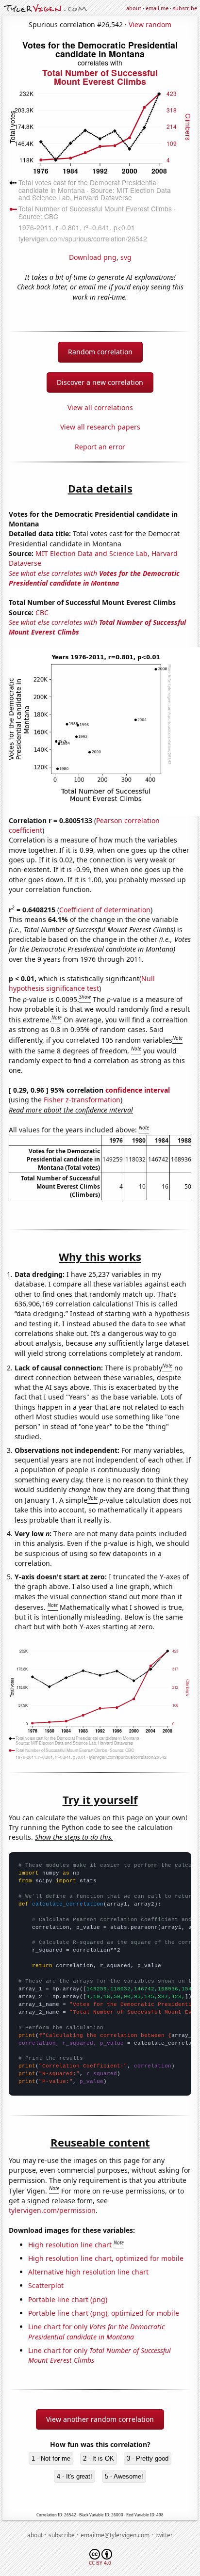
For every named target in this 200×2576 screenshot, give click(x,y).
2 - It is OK (99, 2458)
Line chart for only (96, 2331)
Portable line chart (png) (68, 2299)
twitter (164, 2535)
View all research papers (100, 427)
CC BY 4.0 (100, 2563)
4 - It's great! (75, 2476)
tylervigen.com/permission (52, 2210)
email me (157, 8)
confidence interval (138, 1090)
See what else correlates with (94, 578)
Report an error (100, 447)
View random (150, 24)
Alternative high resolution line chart (88, 2272)
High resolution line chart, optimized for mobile (106, 2258)
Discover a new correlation (100, 382)
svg (126, 257)
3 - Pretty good (148, 2458)
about (134, 8)
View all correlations (100, 407)
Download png (93, 257)
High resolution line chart (70, 2245)
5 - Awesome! (124, 2476)
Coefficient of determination (105, 910)
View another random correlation (100, 2419)
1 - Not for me (51, 2458)
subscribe (185, 8)
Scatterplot (46, 2285)
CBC (42, 612)
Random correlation (100, 352)
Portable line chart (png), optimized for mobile (104, 2313)
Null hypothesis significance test (82, 983)
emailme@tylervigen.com (115, 2535)
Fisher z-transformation (82, 1100)
